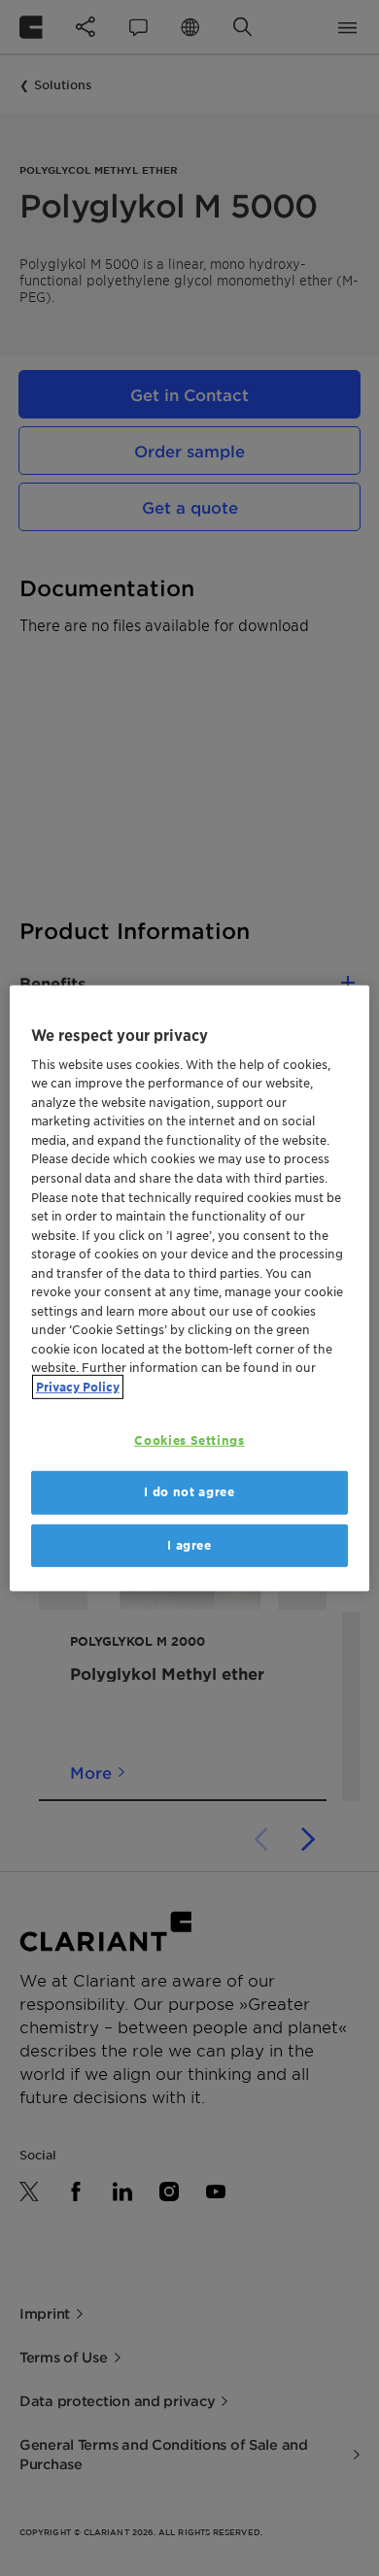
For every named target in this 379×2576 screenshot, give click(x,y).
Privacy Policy (78, 1386)
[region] (190, 1288)
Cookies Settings (189, 1440)
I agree (189, 1544)
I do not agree (189, 1492)
